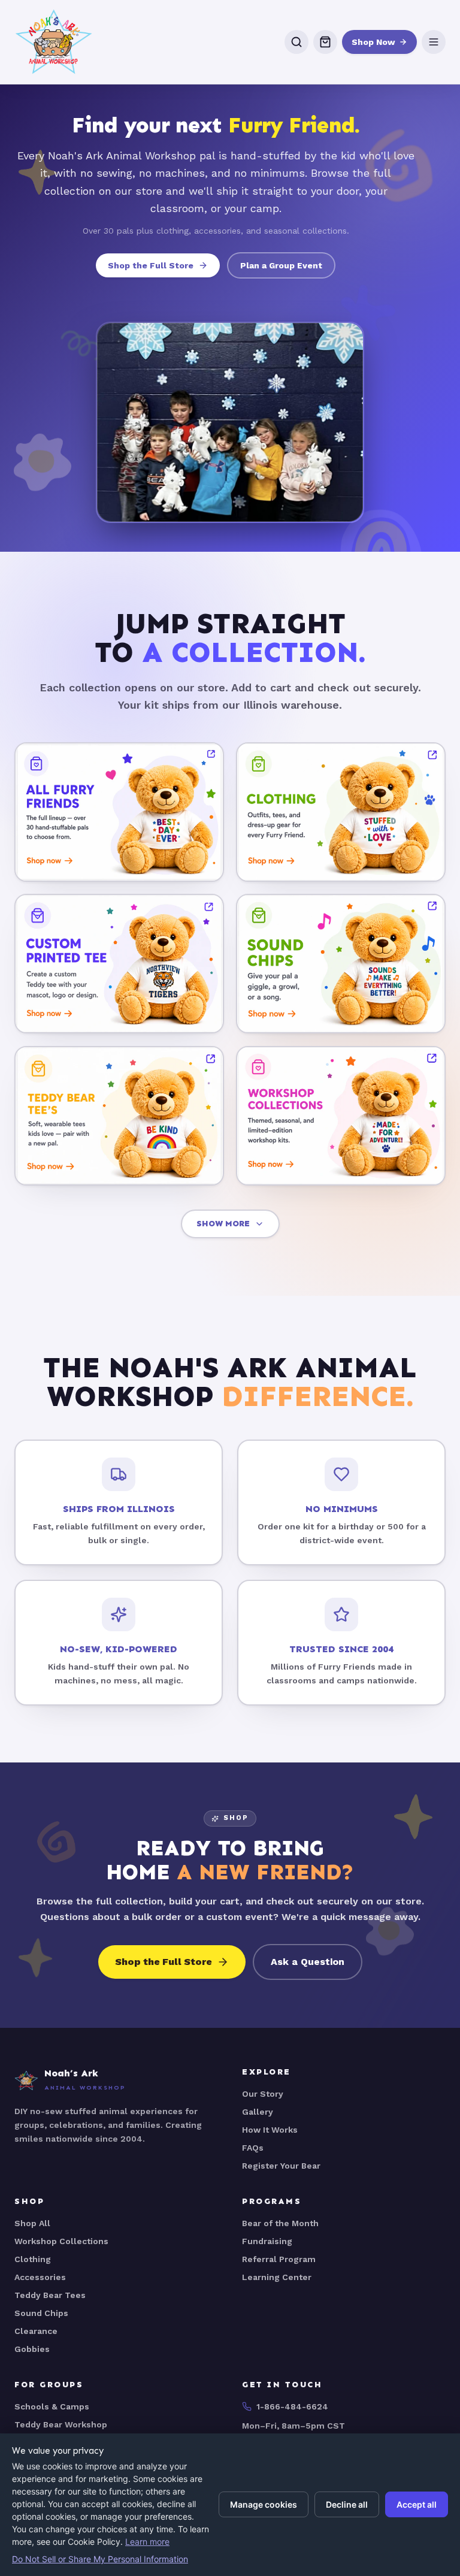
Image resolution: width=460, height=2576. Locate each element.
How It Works (270, 2130)
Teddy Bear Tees (50, 2295)
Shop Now (373, 42)
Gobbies (32, 2349)
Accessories (40, 2277)
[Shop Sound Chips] (341, 964)
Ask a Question (308, 1962)
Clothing (33, 2259)
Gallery (258, 2112)
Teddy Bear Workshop (61, 2424)
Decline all (347, 2504)
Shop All (32, 2223)
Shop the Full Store (151, 265)
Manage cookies (264, 2504)
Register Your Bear (281, 2166)
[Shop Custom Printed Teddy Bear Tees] (119, 964)
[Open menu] (434, 42)
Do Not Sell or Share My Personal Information (100, 2559)
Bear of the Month (280, 2223)
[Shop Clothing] (341, 812)
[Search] (296, 42)
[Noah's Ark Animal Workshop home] (54, 42)
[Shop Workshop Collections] (341, 1116)
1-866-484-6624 (292, 2406)
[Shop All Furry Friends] (119, 812)
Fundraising (267, 2241)
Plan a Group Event (281, 265)
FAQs (253, 2148)
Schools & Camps (52, 2406)
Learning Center (277, 2277)
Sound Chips (41, 2313)
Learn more (147, 2542)
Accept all (417, 2504)
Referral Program (279, 2259)
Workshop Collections (61, 2241)
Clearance (36, 2331)
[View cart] (325, 42)
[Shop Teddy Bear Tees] (119, 1116)
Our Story (263, 2094)
